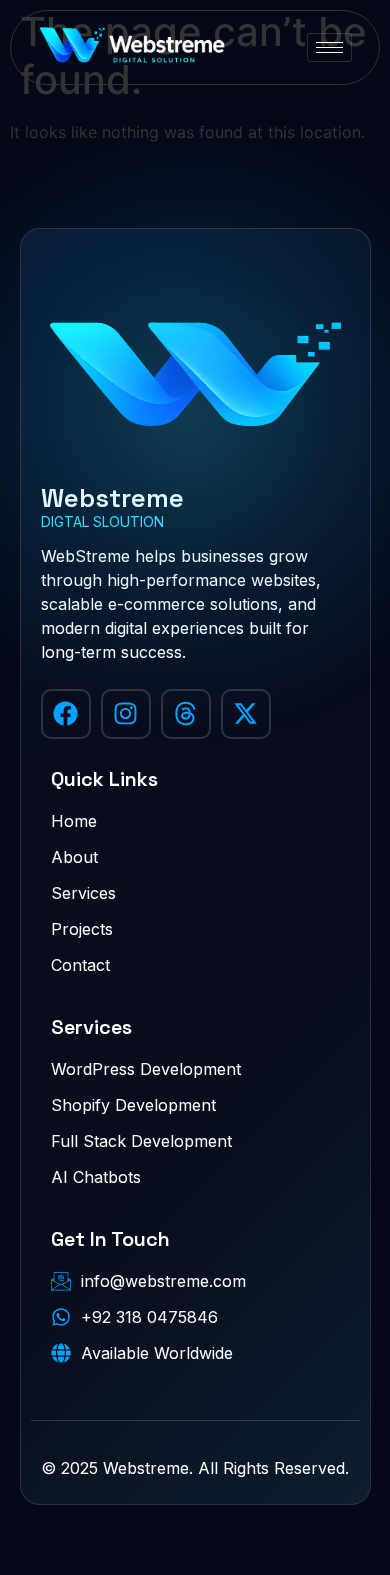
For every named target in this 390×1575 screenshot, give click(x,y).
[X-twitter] (246, 714)
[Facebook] (66, 714)
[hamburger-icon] (329, 47)
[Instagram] (126, 714)
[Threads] (186, 714)
